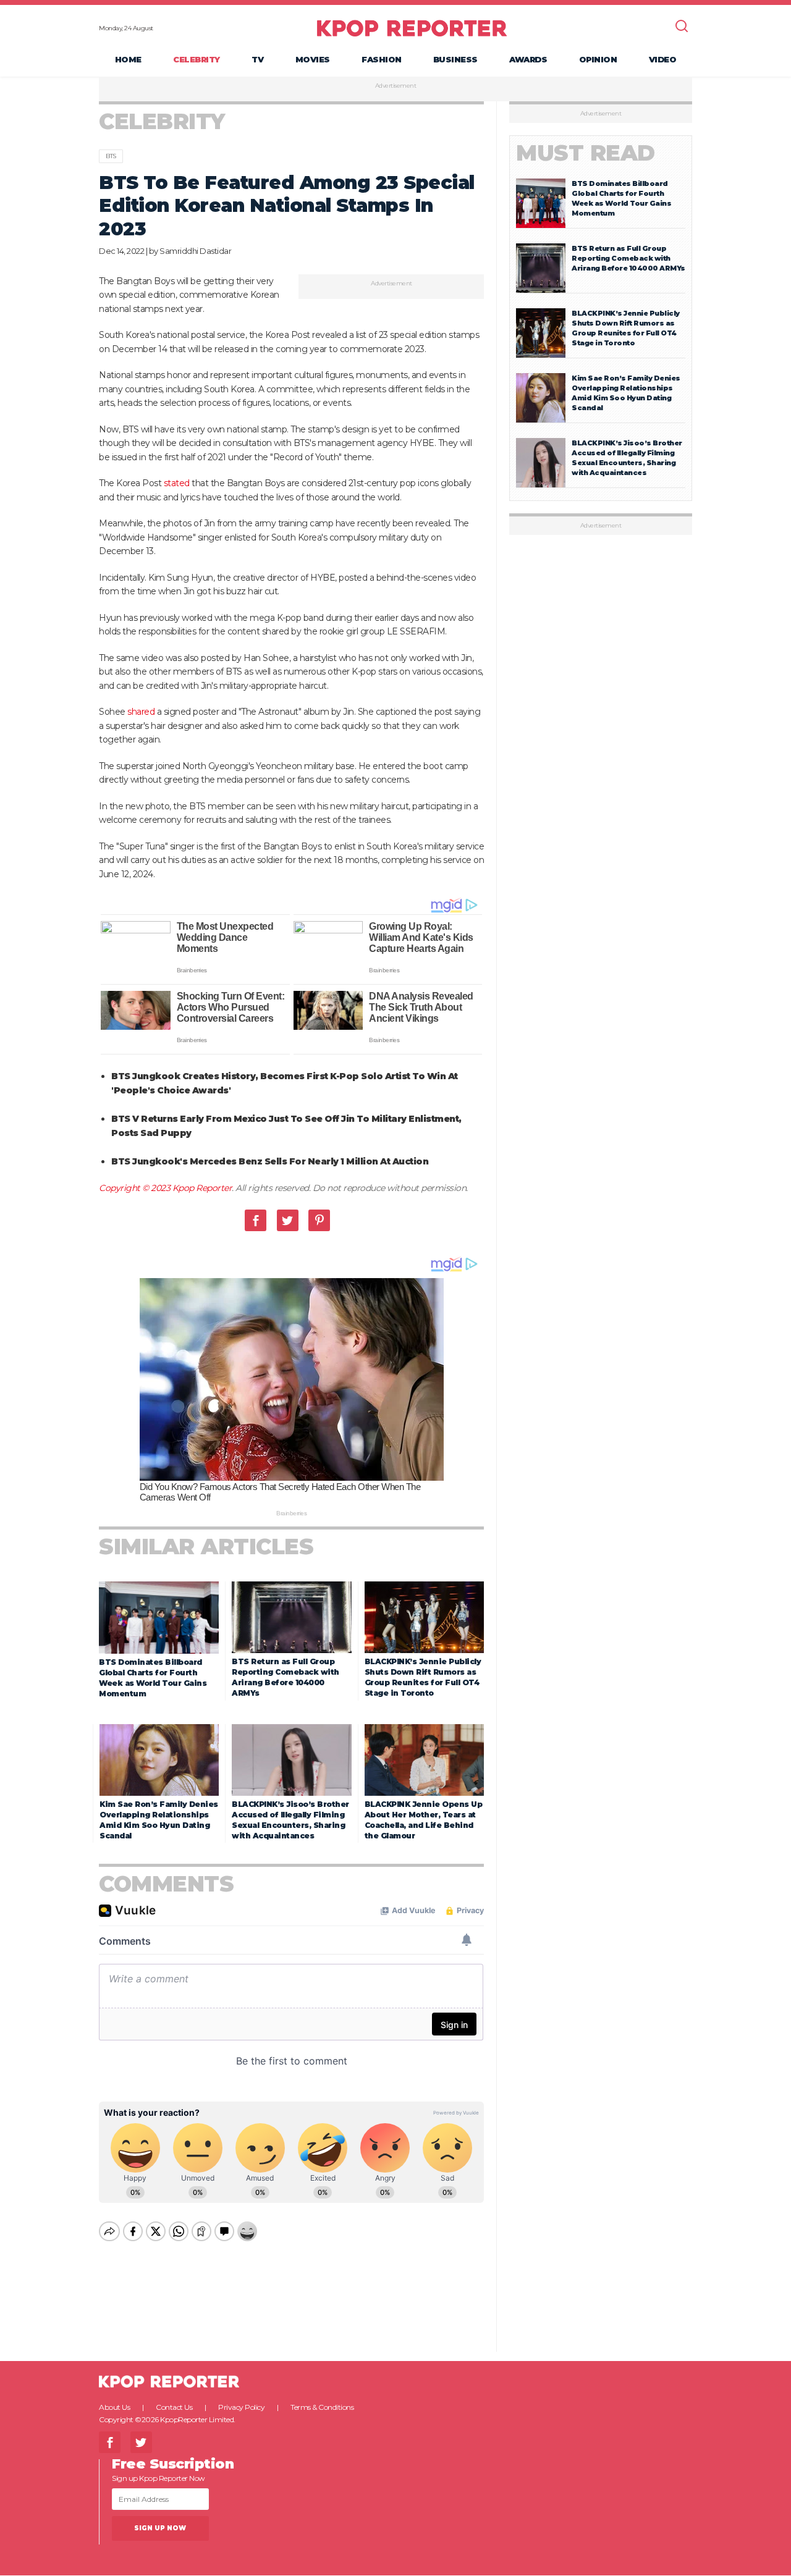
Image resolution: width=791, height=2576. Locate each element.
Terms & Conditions (322, 2407)
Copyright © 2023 (136, 1188)
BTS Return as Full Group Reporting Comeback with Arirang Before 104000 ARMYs (628, 258)
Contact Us (174, 2407)
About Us (114, 2407)
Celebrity (197, 59)
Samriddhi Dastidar (195, 251)
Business (455, 59)
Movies (313, 59)
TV (257, 59)
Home (128, 59)
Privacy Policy (241, 2407)
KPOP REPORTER (412, 28)
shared (141, 712)
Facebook (256, 1220)
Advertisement (396, 86)
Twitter (288, 1220)
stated (177, 483)
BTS (111, 156)
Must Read (586, 153)
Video (663, 59)
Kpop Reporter (202, 1188)
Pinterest (319, 1220)
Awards (528, 59)
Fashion (382, 59)
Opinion (598, 59)
